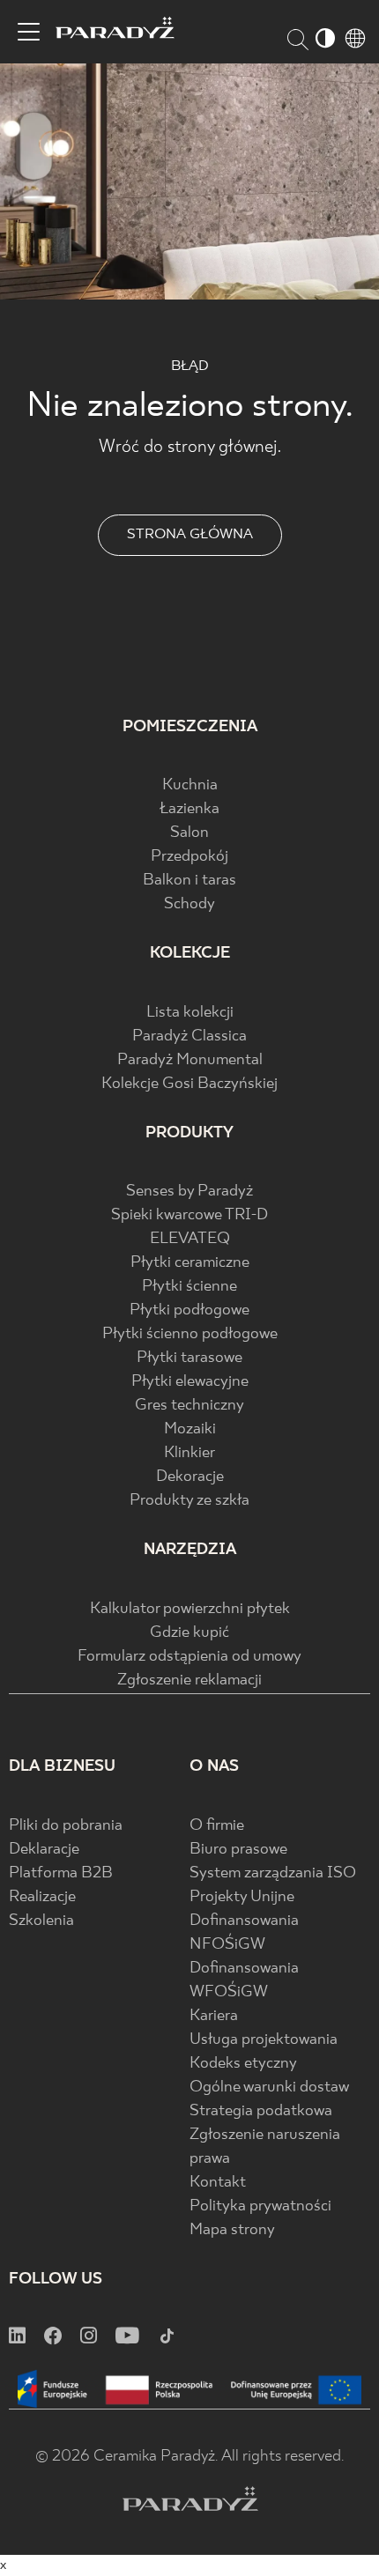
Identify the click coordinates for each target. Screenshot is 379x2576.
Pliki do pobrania (66, 1826)
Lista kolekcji (190, 1013)
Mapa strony (232, 2230)
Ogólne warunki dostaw (269, 2087)
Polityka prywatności (260, 2206)
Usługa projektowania (264, 2040)
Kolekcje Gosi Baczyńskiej (189, 1084)
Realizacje (42, 1897)
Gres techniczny (189, 1406)
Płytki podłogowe (189, 1310)
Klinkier (189, 1453)
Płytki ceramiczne (190, 1263)
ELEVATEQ (190, 1239)
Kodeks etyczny (243, 2064)
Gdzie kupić (189, 1633)
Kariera (214, 2016)
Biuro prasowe (238, 1850)
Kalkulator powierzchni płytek (190, 1609)
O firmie (217, 1826)
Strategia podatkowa (261, 2111)
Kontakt (218, 2183)
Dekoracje (190, 1477)
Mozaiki (190, 1429)
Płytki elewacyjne (190, 1382)
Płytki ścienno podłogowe (190, 1334)
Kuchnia (190, 785)
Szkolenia (41, 1921)
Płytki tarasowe (189, 1358)
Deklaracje (44, 1850)
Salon (189, 833)
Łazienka (189, 809)
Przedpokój (189, 857)
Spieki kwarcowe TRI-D (189, 1215)
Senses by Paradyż (189, 1192)
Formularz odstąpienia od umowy (189, 1657)
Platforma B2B (61, 1873)
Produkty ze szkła (189, 1501)
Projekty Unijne (242, 1897)
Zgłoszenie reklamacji (189, 1680)
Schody (189, 904)
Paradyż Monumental (190, 1060)
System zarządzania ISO (273, 1873)
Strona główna (190, 534)
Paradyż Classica (189, 1036)
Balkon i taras (189, 881)
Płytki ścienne (189, 1287)
